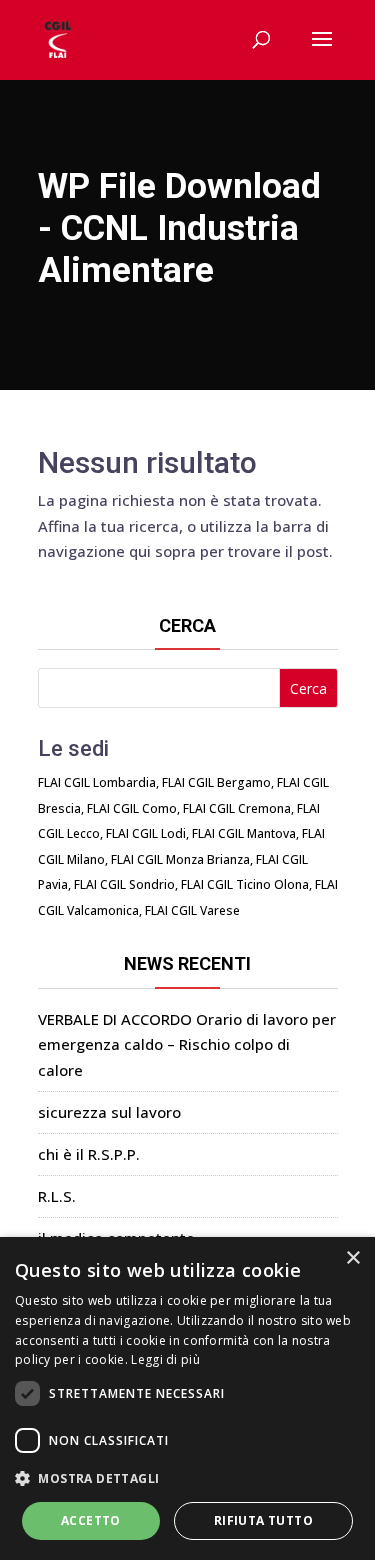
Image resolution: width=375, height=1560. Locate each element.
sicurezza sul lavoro (109, 1112)
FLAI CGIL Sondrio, (126, 884)
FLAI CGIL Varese (192, 910)
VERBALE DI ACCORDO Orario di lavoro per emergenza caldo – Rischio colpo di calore (187, 1044)
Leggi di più (165, 1359)
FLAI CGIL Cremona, (238, 808)
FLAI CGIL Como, (133, 808)
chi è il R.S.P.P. (89, 1154)
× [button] (352, 1258)
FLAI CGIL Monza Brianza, (182, 859)
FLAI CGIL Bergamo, (218, 782)
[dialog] (187, 1398)
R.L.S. (57, 1196)
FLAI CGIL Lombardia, (98, 782)
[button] (187, 1479)
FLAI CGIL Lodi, (147, 833)
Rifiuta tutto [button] (263, 1520)
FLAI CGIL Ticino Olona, (246, 884)
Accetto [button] (91, 1520)
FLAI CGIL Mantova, (245, 833)
